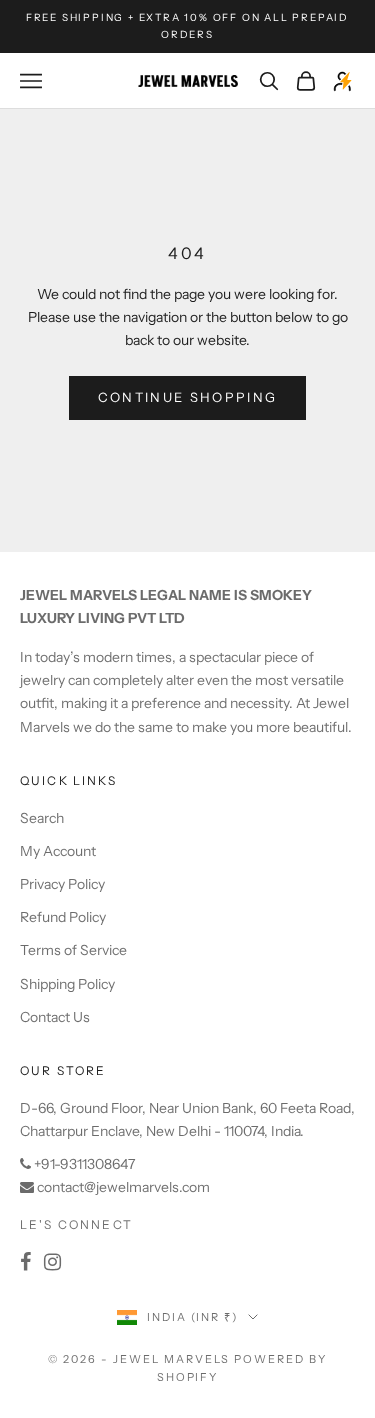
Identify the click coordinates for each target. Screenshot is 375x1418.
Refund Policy (63, 917)
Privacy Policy (62, 884)
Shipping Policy (67, 984)
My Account (58, 851)
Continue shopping (188, 397)
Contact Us (55, 1017)
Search (42, 818)
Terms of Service (73, 950)
